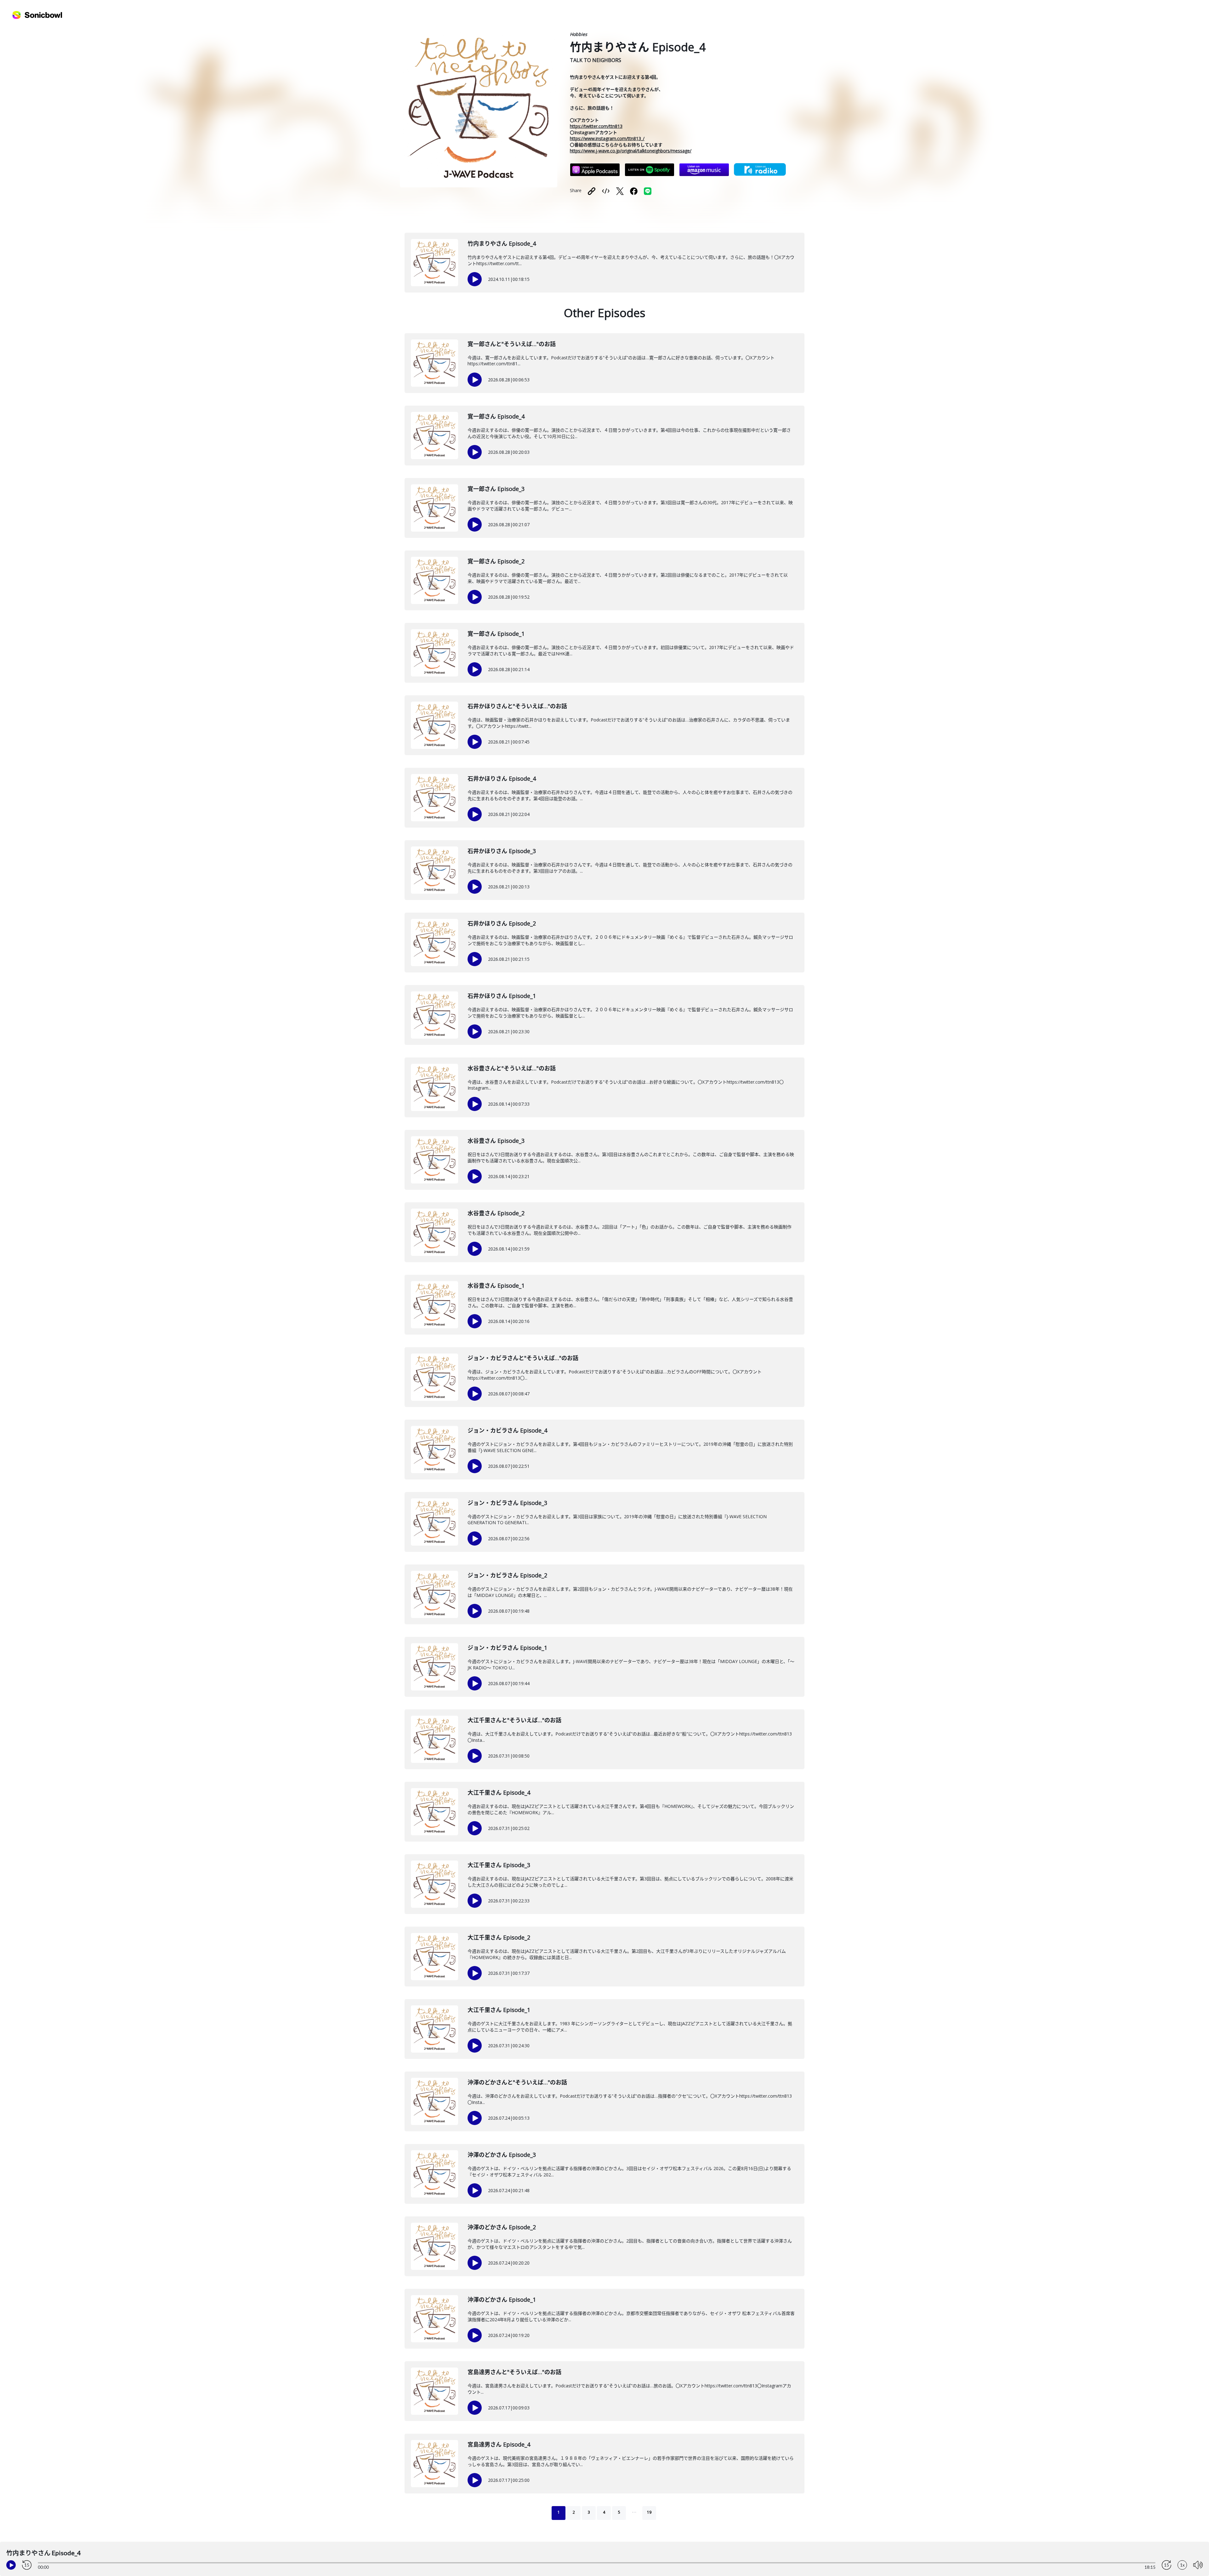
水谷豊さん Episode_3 (496, 1141)
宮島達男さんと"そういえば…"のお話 (514, 2372)
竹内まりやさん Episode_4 (502, 243)
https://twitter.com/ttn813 (596, 126)
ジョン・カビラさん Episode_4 (507, 1430)
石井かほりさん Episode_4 (502, 778)
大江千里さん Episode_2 (499, 1937)
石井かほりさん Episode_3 (502, 851)
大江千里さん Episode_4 (499, 1792)
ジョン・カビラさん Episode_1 (507, 1648)
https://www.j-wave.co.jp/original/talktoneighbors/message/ (631, 151)
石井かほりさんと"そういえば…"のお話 (517, 706)
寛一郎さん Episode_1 (496, 634)
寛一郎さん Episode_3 (496, 489)
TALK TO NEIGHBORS (596, 60)
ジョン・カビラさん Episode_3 (507, 1503)
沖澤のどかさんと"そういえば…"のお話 (517, 2082)
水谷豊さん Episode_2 (496, 1213)
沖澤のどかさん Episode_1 (502, 2300)
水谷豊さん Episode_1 (496, 1285)
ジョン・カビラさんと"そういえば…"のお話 (523, 1358)
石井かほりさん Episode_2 (502, 923)
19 (649, 2512)
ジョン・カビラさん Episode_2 (507, 1575)
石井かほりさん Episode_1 (502, 996)
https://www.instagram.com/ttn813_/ (607, 138)
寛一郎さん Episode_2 (496, 561)
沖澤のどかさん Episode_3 (502, 2155)
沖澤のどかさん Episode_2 (502, 2227)
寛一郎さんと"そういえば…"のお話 (512, 344)
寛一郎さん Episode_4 (496, 416)
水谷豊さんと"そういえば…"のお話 (512, 1068)
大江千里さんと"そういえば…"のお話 (514, 1720)
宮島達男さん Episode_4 (499, 2444)
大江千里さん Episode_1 (499, 2010)
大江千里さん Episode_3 (499, 1865)
